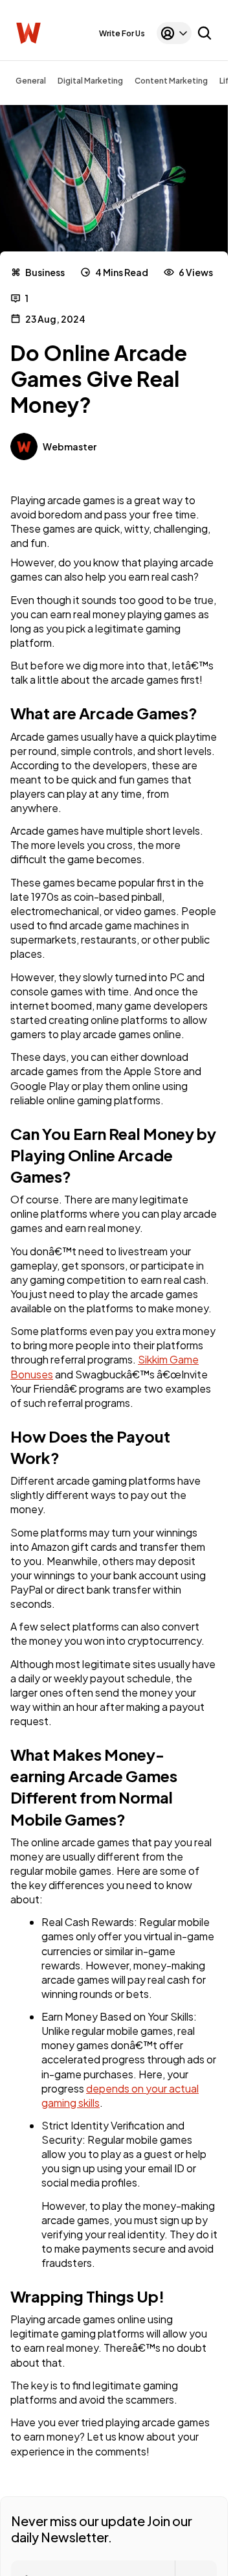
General (31, 81)
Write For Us (122, 33)
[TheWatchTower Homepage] (28, 33)
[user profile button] (174, 33)
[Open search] (205, 33)
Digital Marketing (90, 81)
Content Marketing (171, 81)
